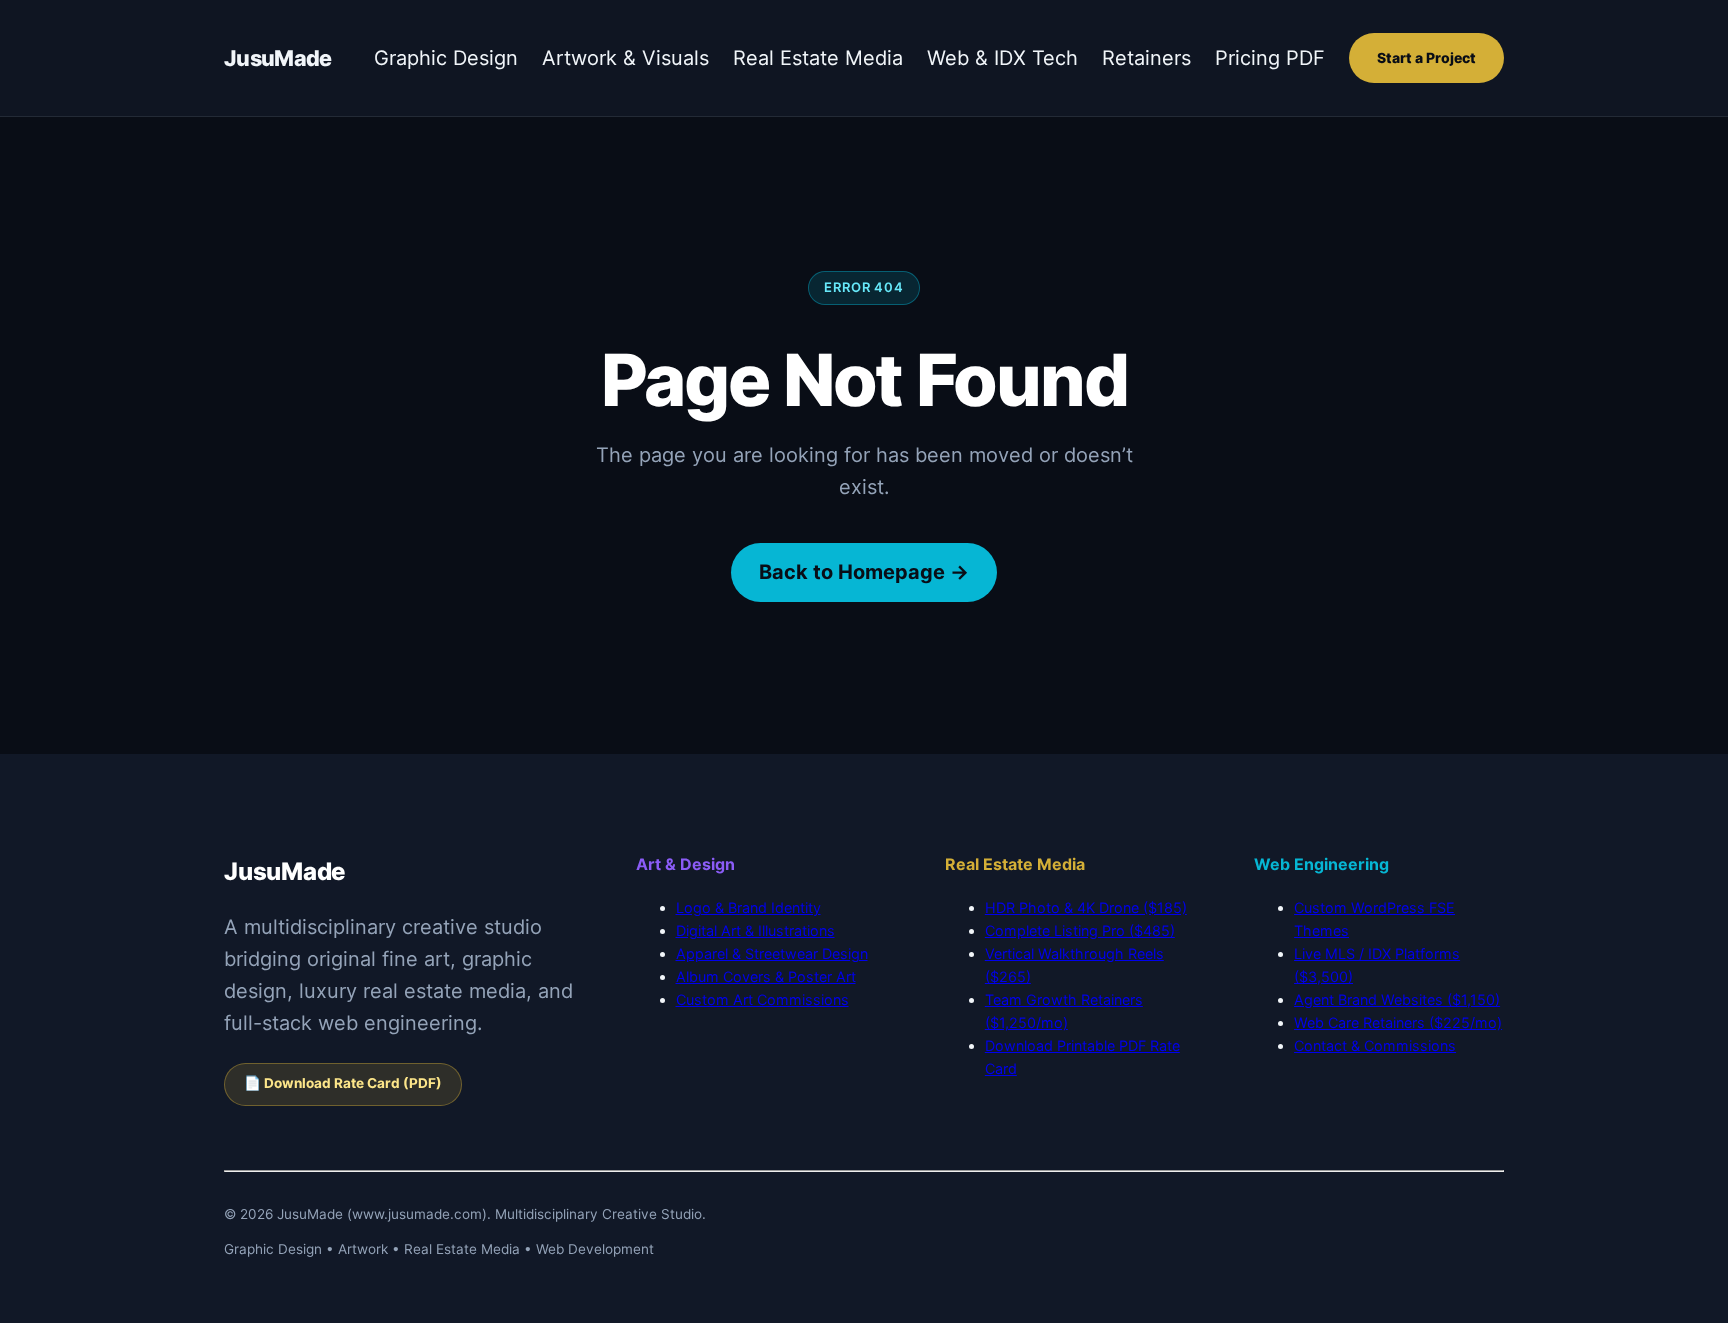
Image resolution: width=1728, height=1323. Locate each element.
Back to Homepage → (864, 572)
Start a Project (1426, 57)
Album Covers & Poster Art (766, 976)
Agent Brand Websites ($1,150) (1397, 999)
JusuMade (278, 58)
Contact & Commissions (1375, 1045)
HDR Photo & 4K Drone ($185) (1086, 907)
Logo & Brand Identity (748, 907)
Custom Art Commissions (762, 999)
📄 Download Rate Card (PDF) (343, 1083)
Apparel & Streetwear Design (772, 953)
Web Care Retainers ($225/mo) (1398, 1022)
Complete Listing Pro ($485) (1080, 930)
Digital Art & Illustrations (755, 930)
